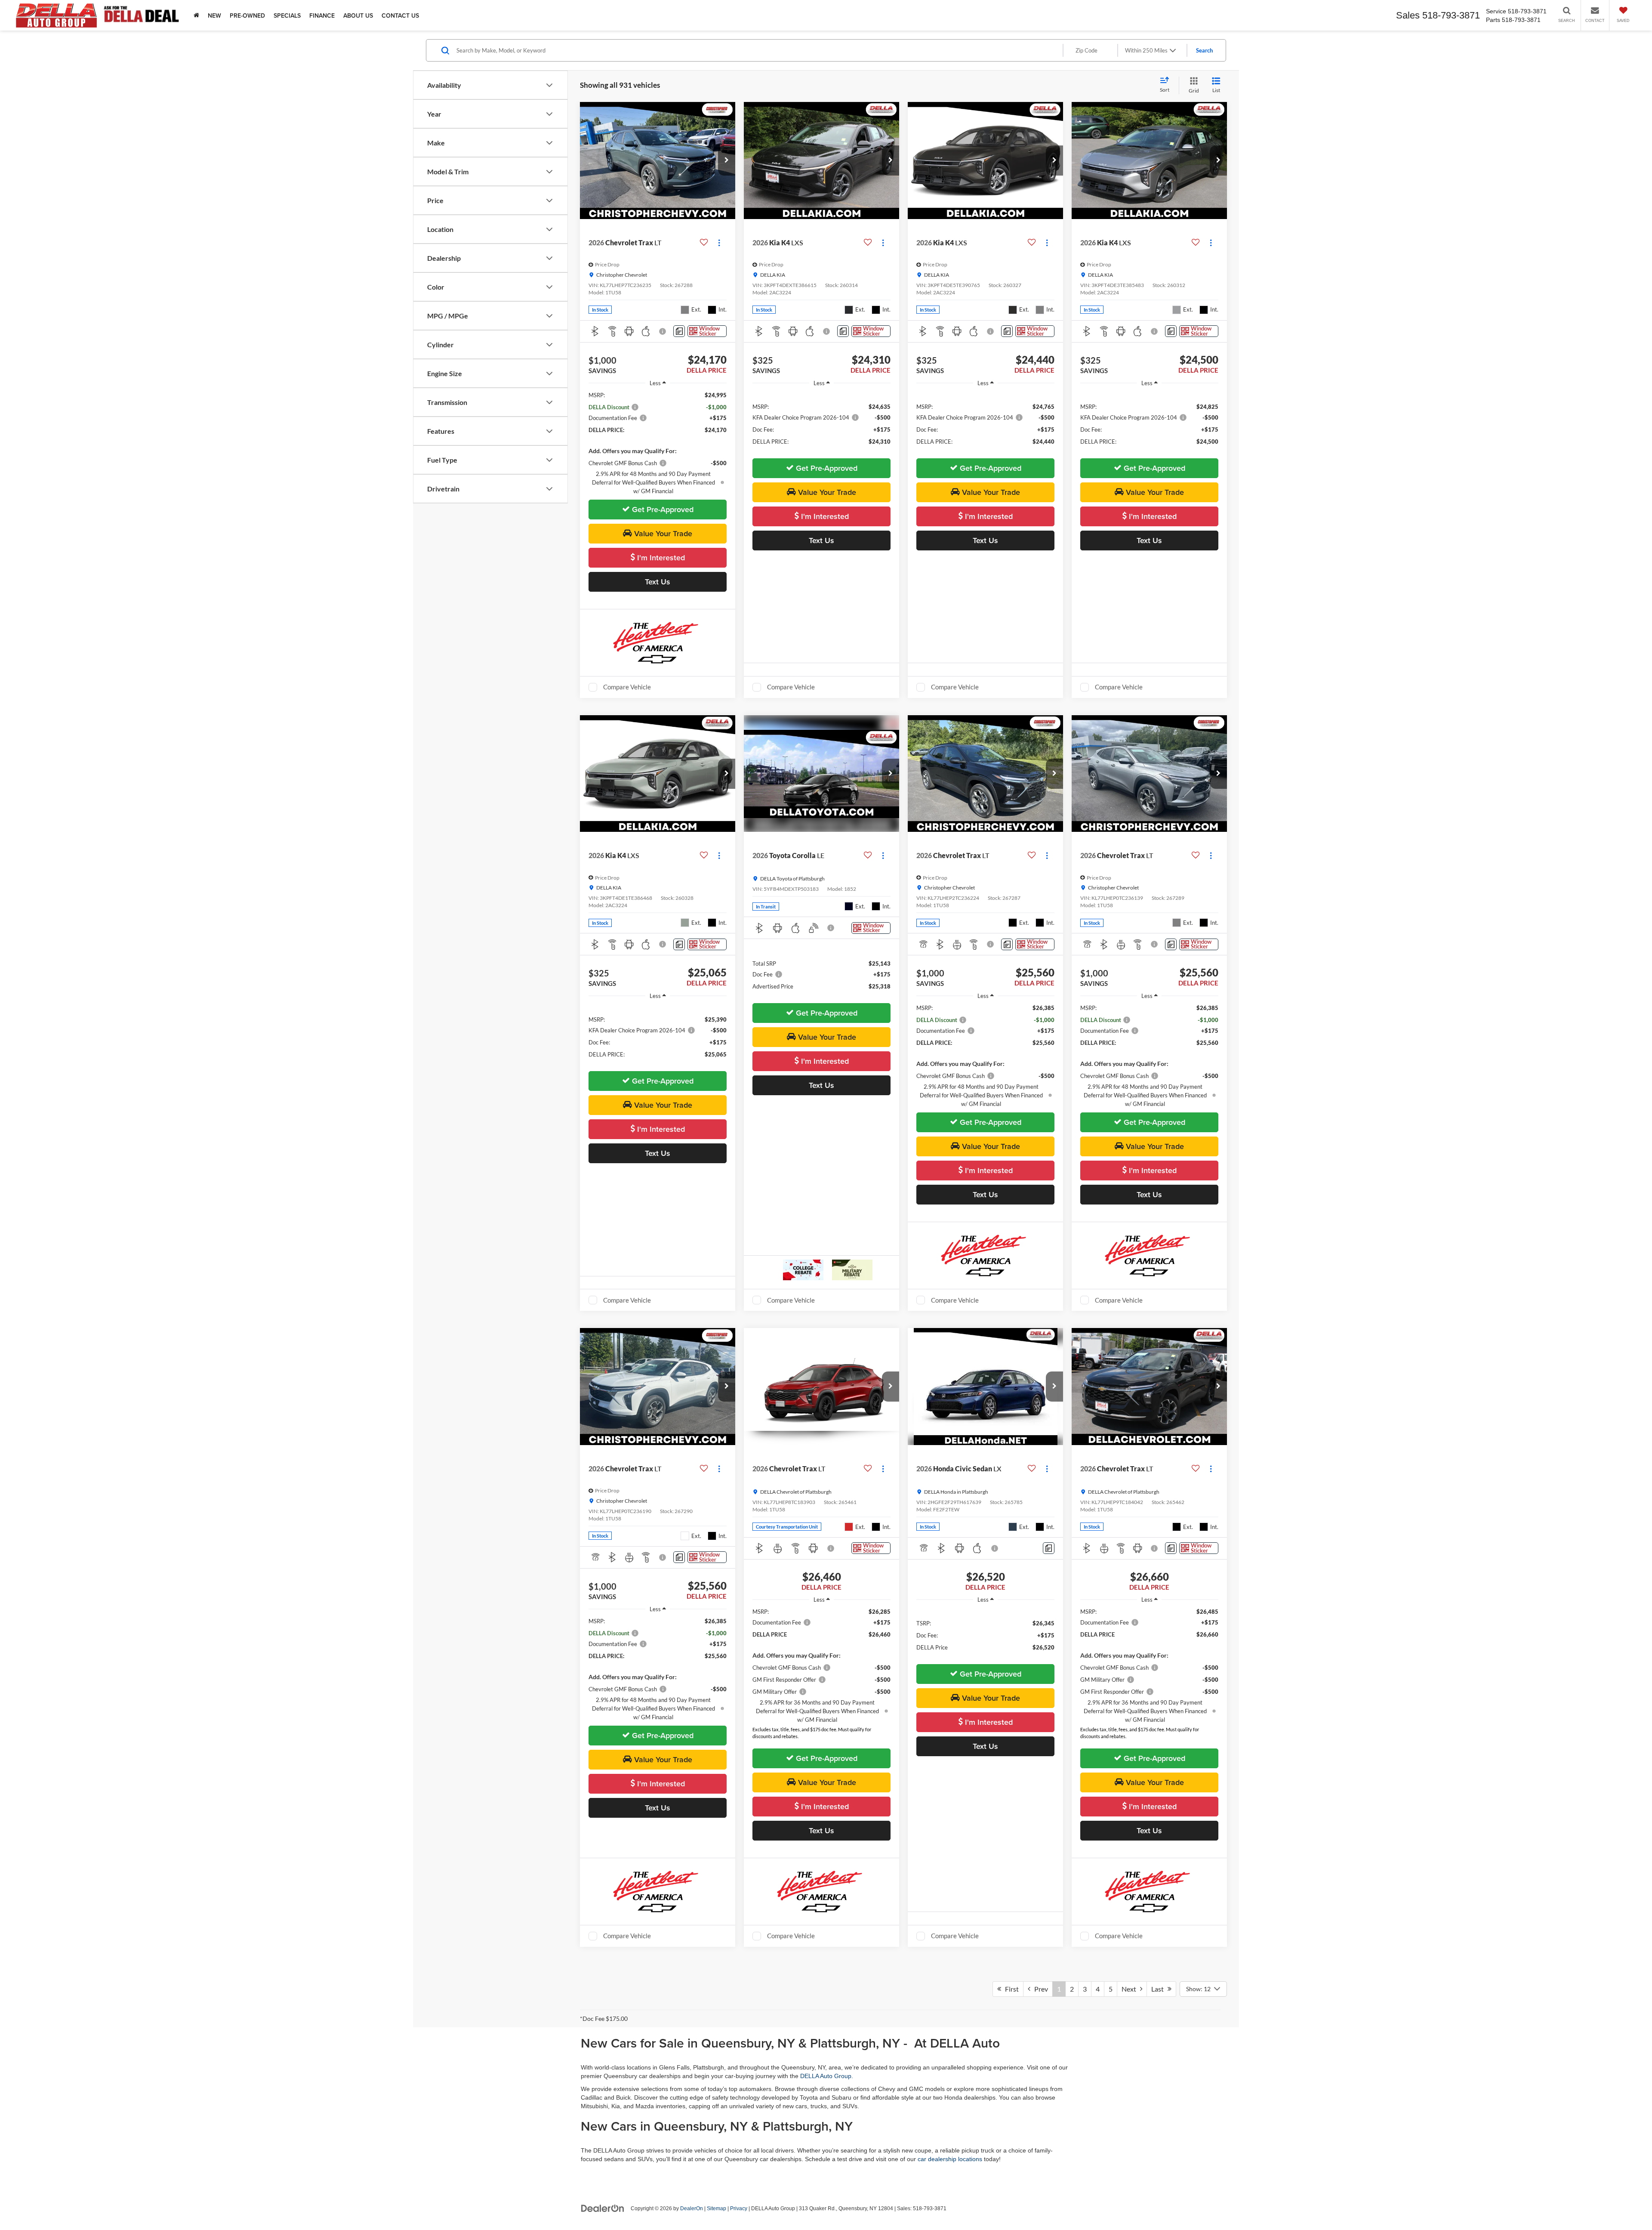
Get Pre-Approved (662, 509)
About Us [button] (358, 15)
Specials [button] (287, 15)
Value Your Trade (662, 533)
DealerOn (692, 2208)
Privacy (739, 2208)
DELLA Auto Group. (827, 2076)
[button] (727, 161)
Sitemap (717, 2208)
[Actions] (719, 242)
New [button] (214, 15)
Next (1131, 1989)
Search (1204, 50)
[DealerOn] (603, 2208)
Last (1159, 1989)
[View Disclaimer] (663, 331)
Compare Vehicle (627, 687)
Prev (1039, 1989)
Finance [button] (322, 15)
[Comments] (679, 331)
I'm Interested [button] (660, 557)
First (1010, 1989)
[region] (658, 443)
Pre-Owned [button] (247, 15)
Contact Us (400, 15)
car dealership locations (950, 2159)
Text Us (658, 582)
